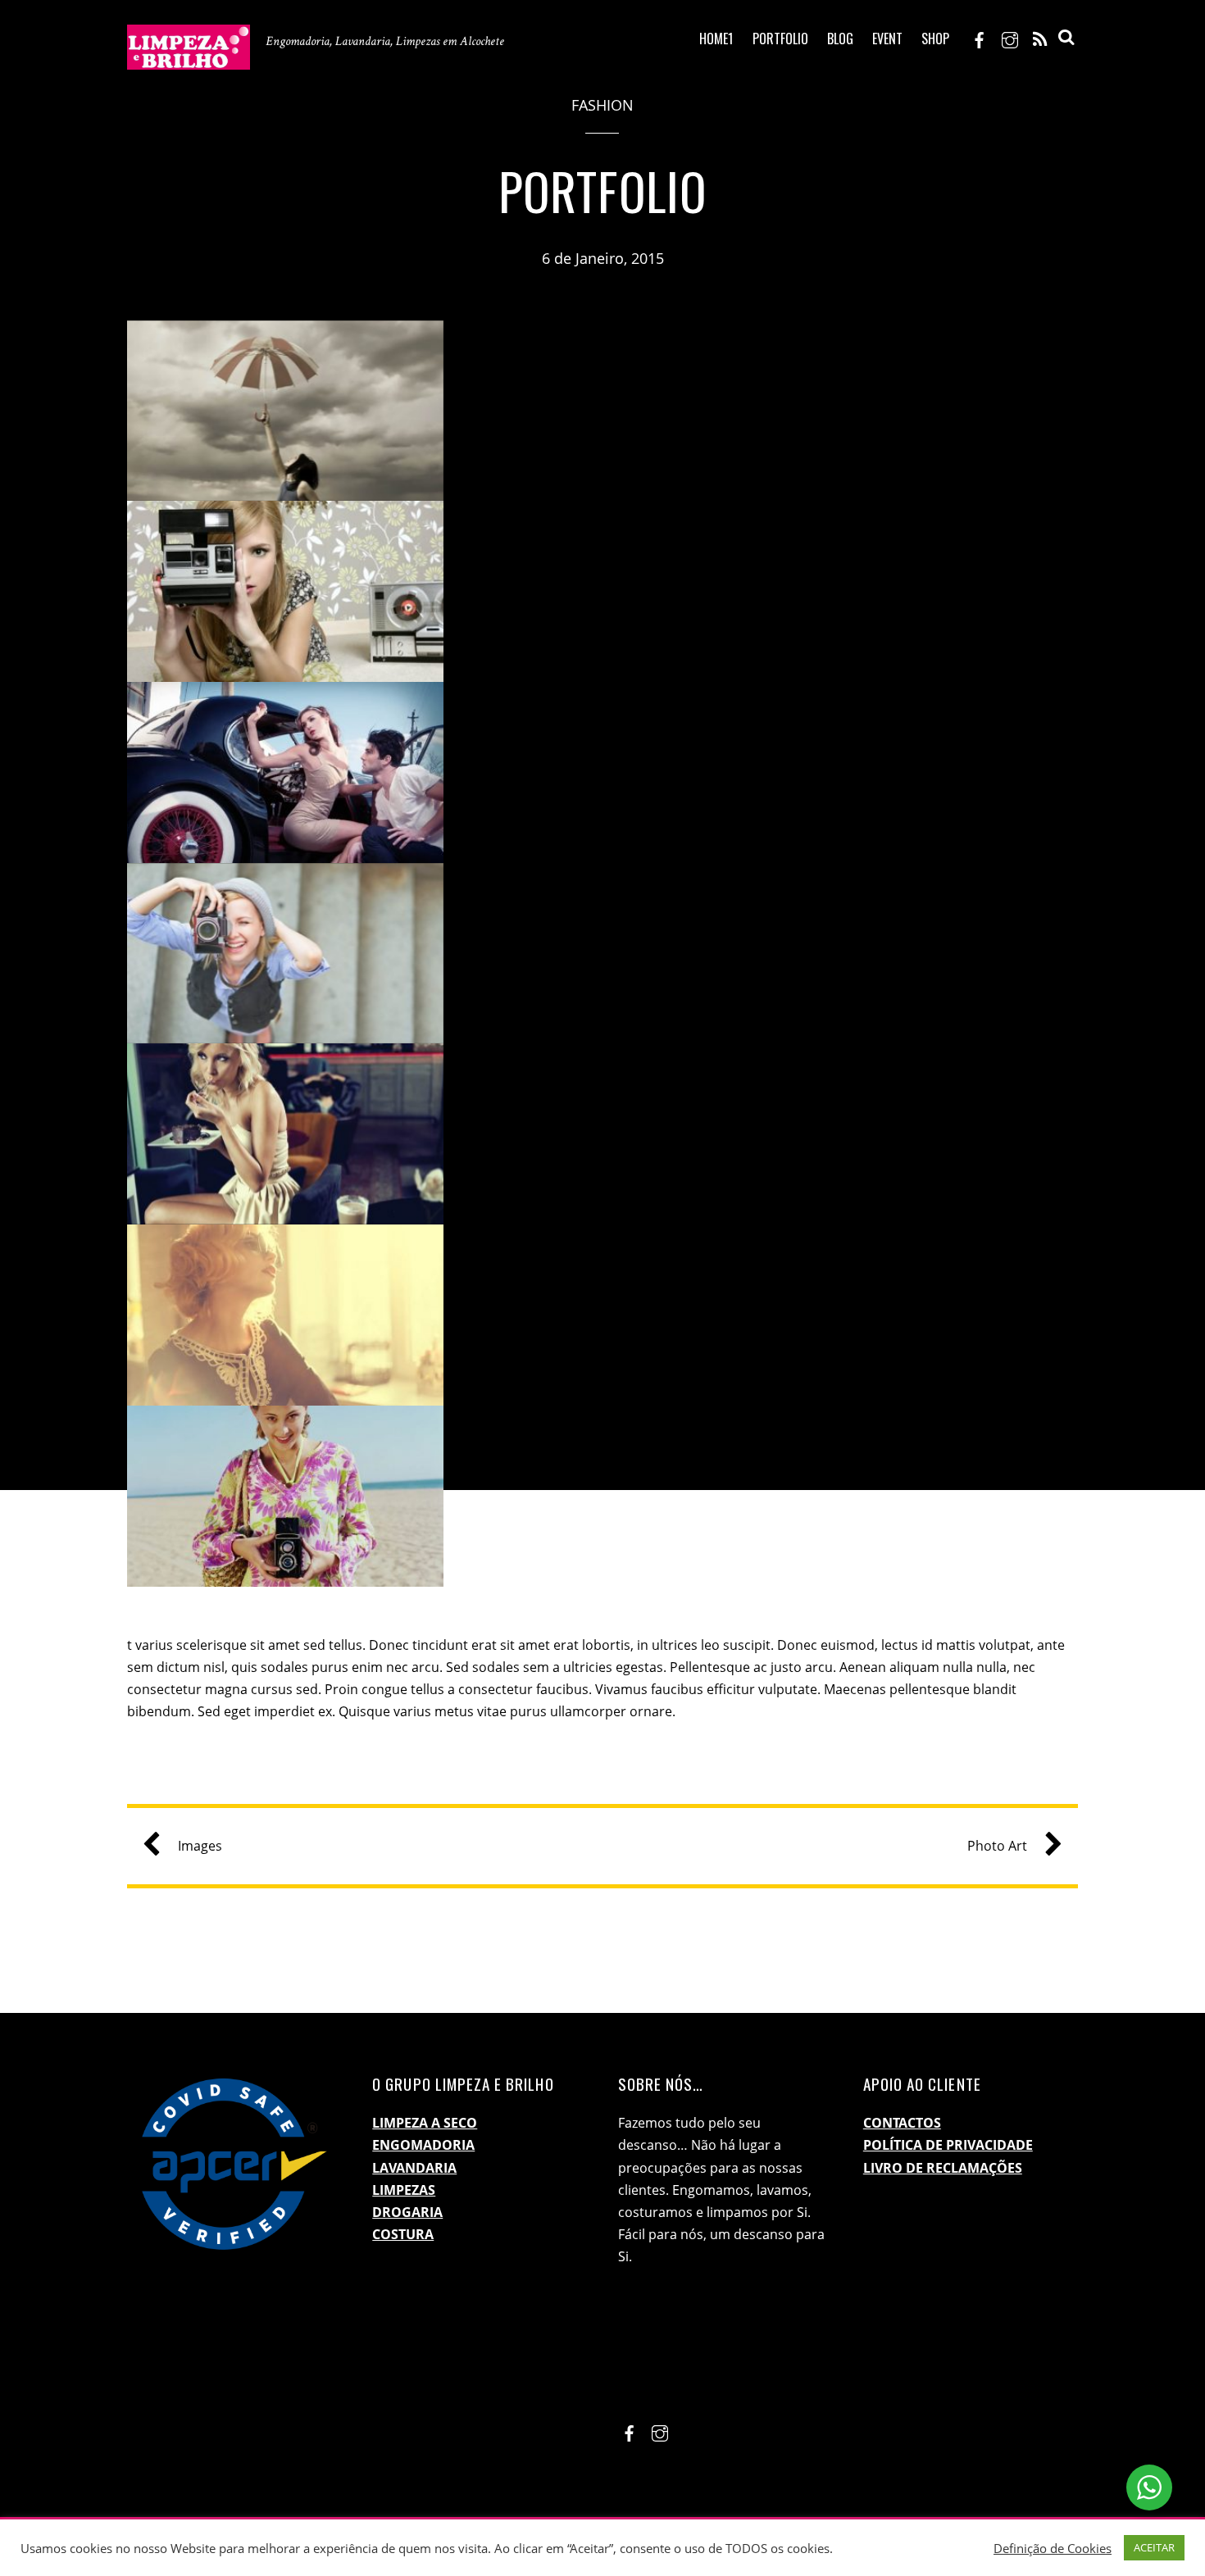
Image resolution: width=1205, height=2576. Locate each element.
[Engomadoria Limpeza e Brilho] (189, 57)
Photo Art (997, 1846)
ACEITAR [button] (1154, 2547)
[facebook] (980, 38)
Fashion (602, 105)
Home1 (716, 39)
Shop (935, 39)
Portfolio (780, 39)
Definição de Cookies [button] (1053, 2548)
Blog (840, 39)
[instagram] (1010, 38)
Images (200, 1846)
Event (887, 39)
